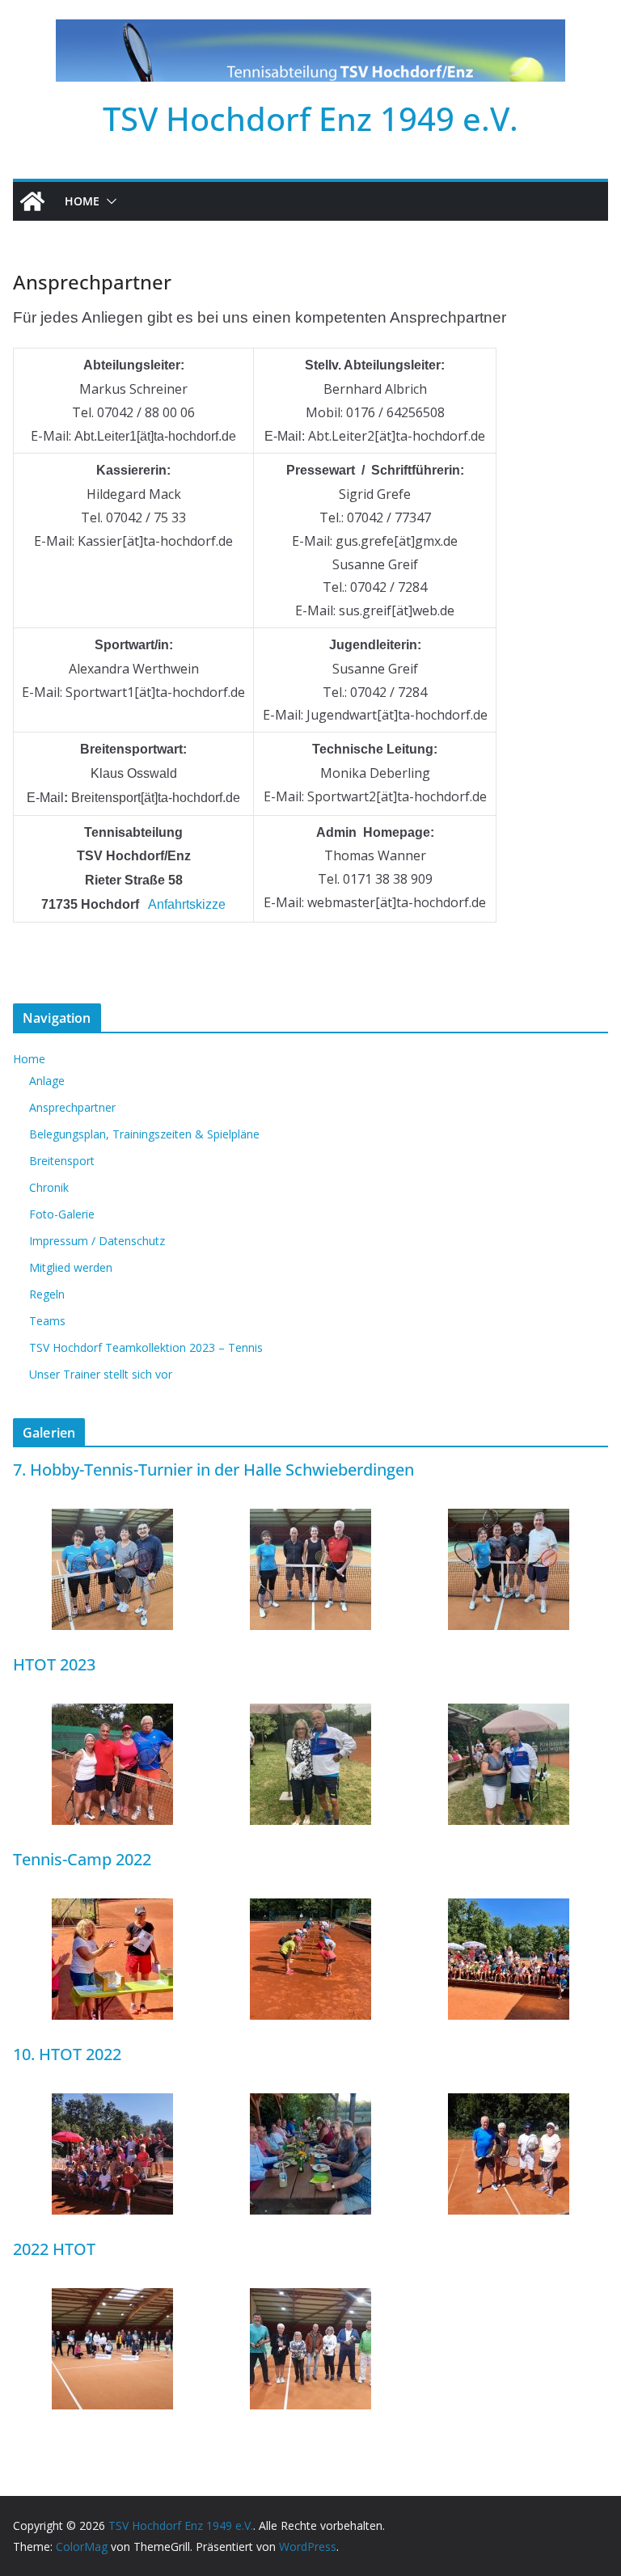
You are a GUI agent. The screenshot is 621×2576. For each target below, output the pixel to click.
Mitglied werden (71, 1267)
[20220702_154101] (509, 2103)
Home (82, 201)
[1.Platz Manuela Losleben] (310, 1714)
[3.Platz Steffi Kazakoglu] (509, 1714)
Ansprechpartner (72, 1107)
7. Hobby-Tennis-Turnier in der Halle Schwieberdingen (213, 1470)
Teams (47, 1321)
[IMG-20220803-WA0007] (509, 1909)
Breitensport (62, 1161)
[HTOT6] (509, 1519)
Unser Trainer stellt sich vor (101, 1374)
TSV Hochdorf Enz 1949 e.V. (310, 118)
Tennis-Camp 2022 (82, 1859)
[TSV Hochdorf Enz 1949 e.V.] (32, 201)
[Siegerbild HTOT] (310, 2298)
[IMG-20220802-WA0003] (310, 1909)
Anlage (47, 1081)
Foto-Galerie (62, 1214)
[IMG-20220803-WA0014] (112, 1909)
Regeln (47, 1294)
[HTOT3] (310, 1519)
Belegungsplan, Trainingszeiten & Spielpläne (144, 1134)
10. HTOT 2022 (67, 2054)
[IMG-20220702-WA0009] (112, 2103)
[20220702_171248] (310, 2103)
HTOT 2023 (54, 1664)
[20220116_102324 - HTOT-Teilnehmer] (112, 2298)
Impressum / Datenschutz (97, 1241)
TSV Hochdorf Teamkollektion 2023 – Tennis (146, 1347)
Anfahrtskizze (187, 904)
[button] (108, 201)
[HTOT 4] (112, 1714)
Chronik (49, 1187)
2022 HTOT (54, 2249)
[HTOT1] (112, 1519)
